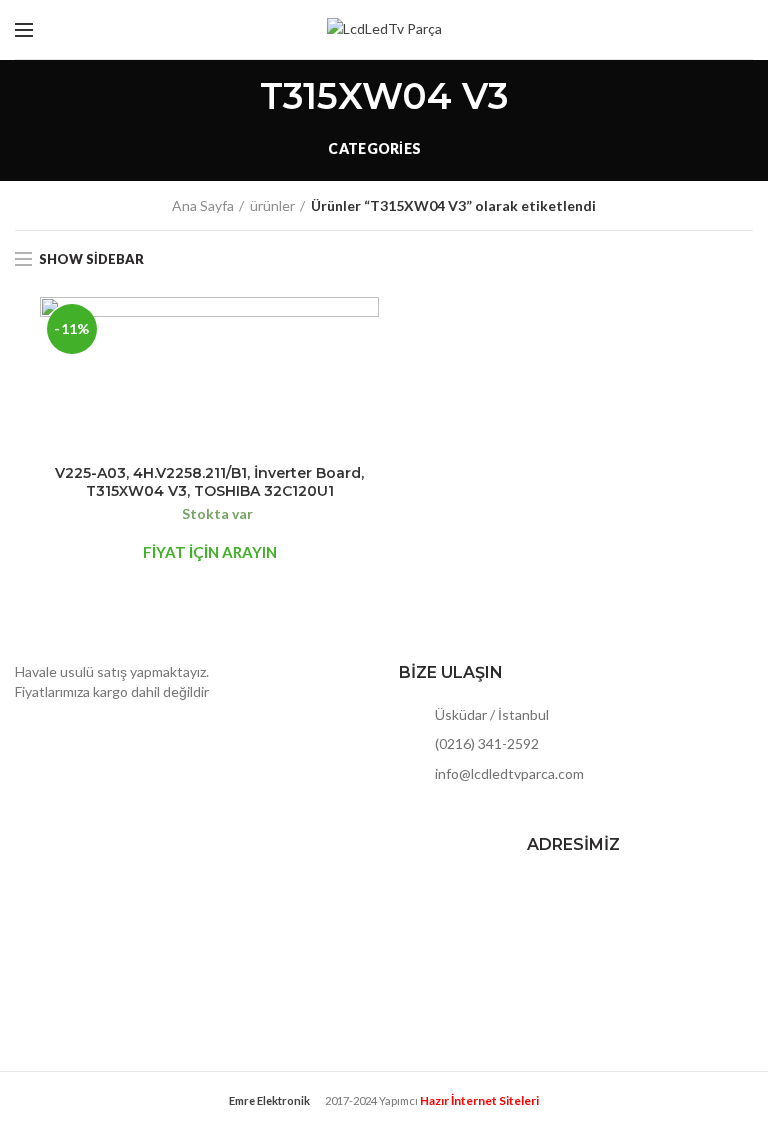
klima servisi (384, 1115)
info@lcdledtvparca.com (508, 773)
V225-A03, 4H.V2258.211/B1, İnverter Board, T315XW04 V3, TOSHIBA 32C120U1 (209, 482)
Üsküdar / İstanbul (490, 714)
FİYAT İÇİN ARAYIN (210, 552)
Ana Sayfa (203, 205)
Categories (374, 148)
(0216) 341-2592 (485, 743)
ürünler (272, 205)
